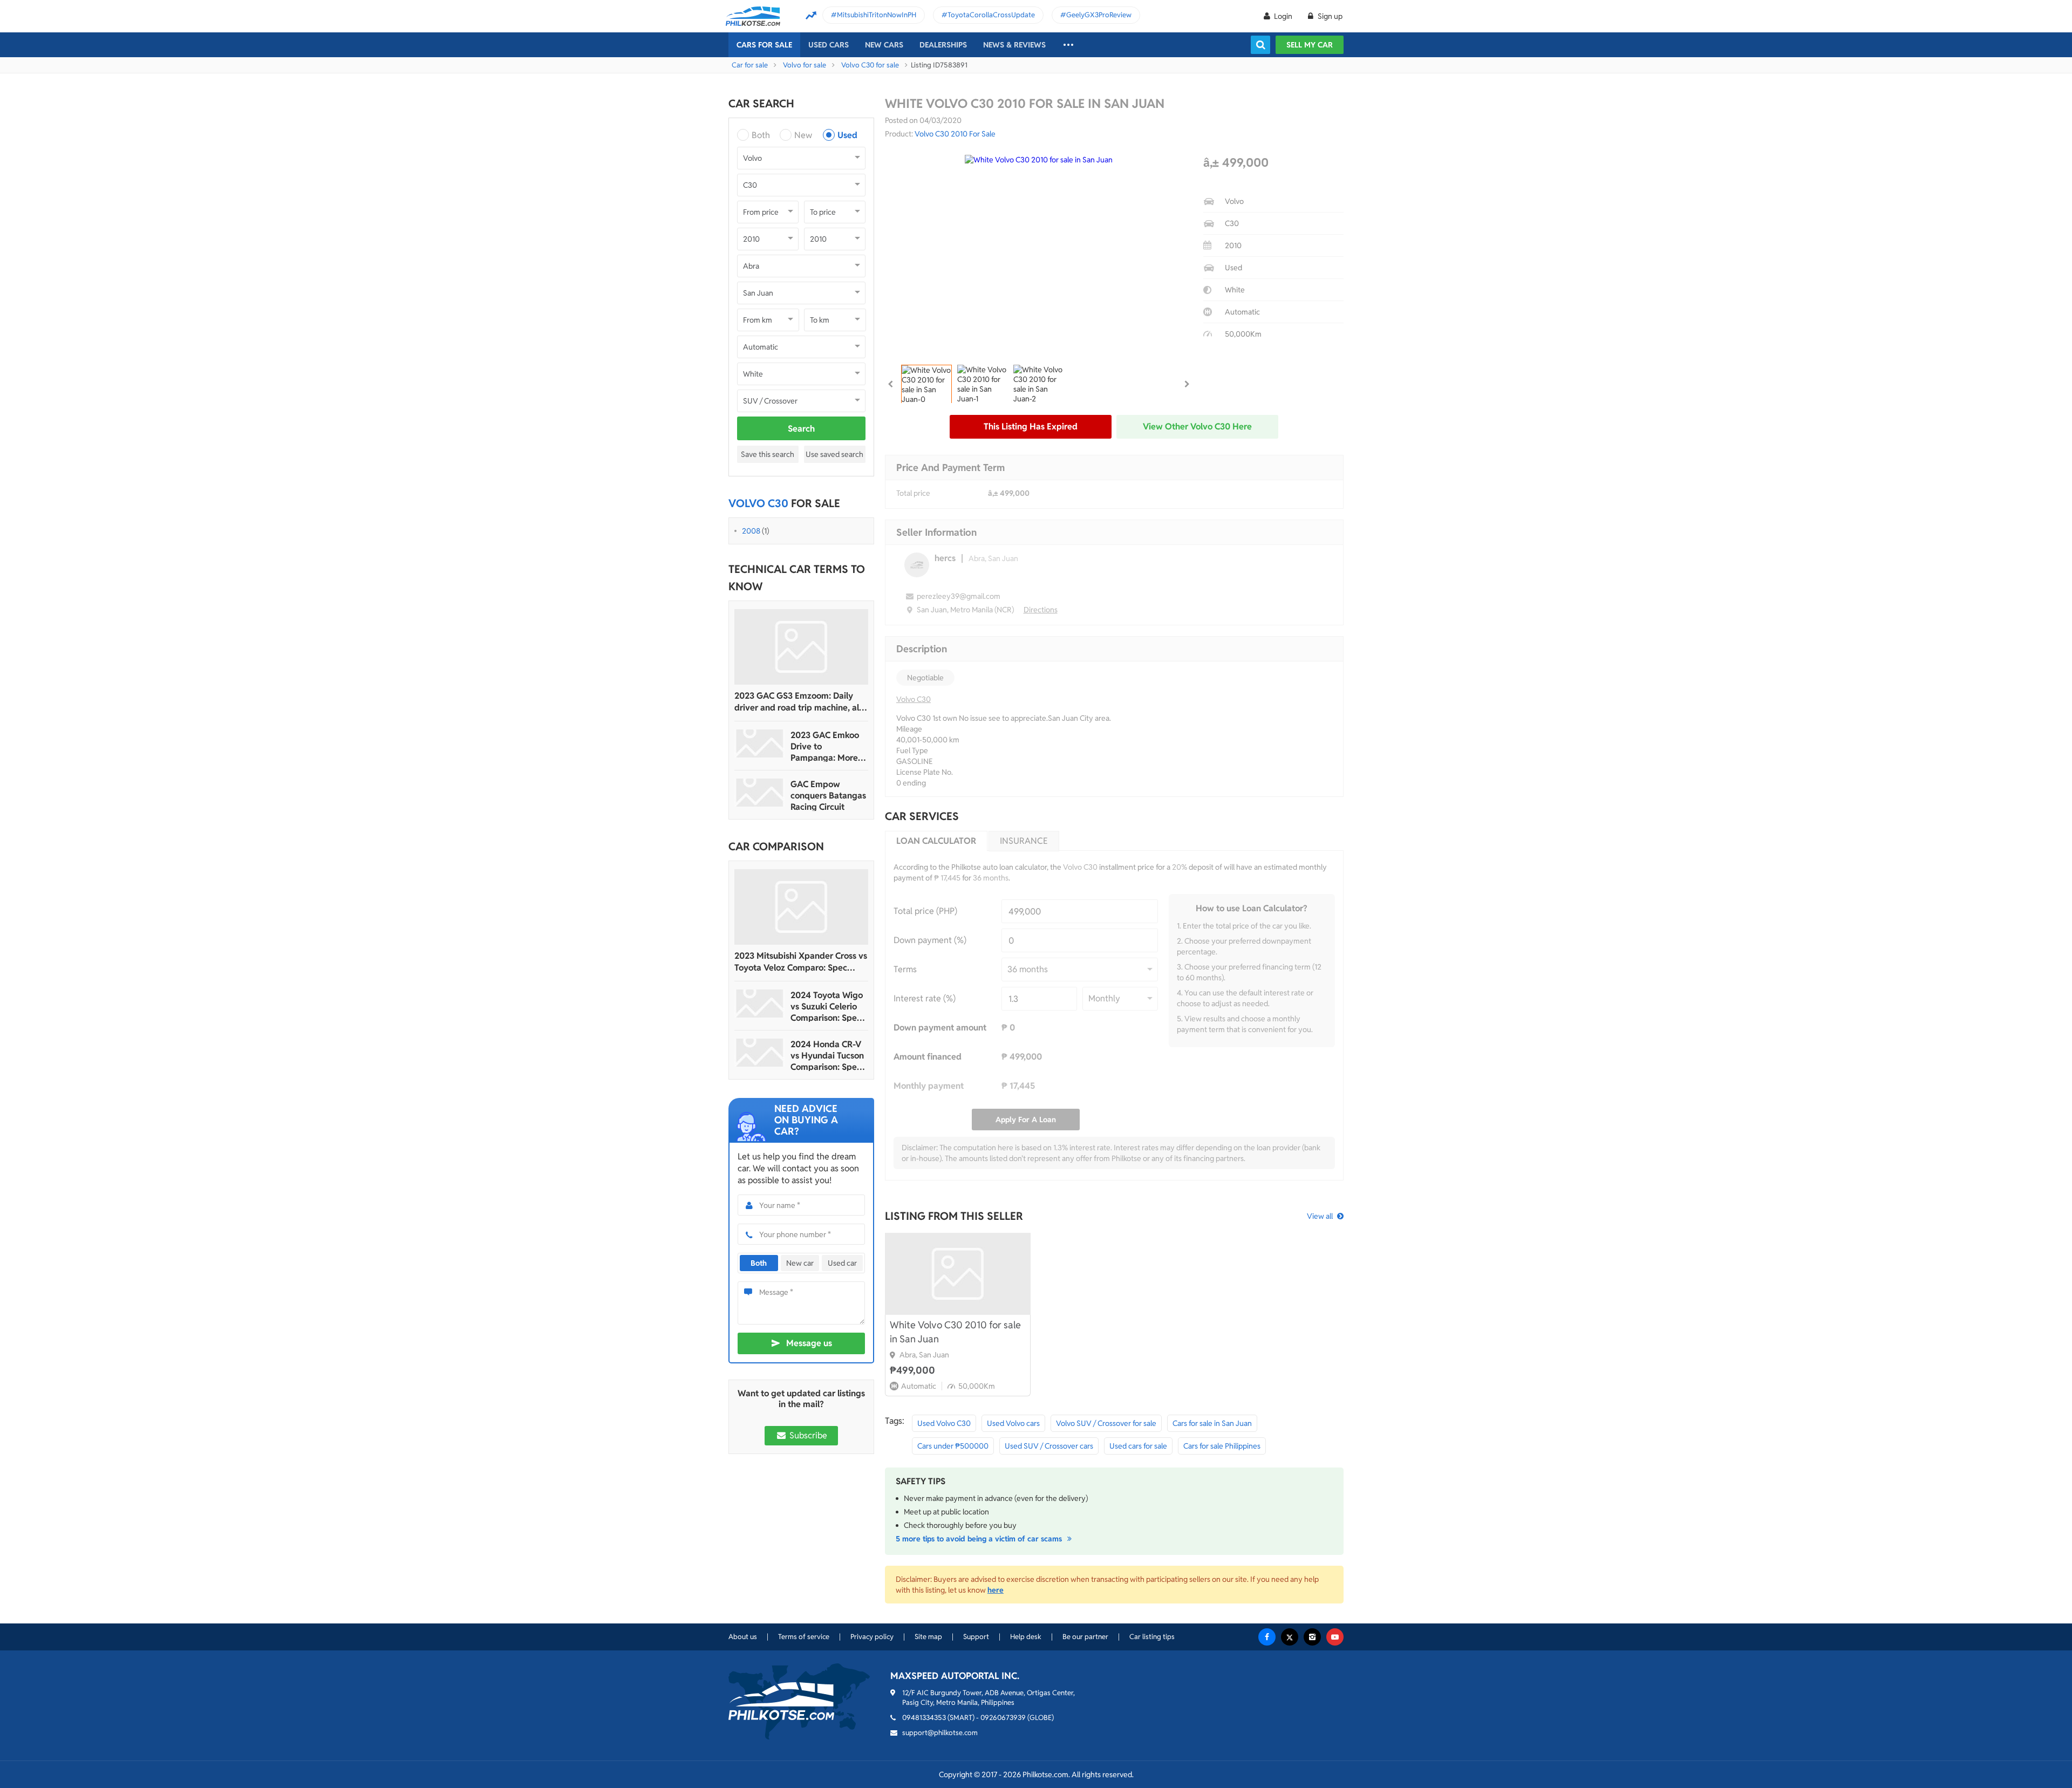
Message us (809, 1343)
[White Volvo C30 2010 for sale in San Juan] (958, 1274)
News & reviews (1014, 45)
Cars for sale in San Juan (1212, 1423)
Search (801, 429)
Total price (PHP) (925, 911)
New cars (884, 45)
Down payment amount (940, 1028)
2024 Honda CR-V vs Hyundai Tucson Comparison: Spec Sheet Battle (827, 1056)
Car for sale (750, 65)
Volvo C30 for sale (870, 65)
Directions (1041, 610)
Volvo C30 (914, 699)
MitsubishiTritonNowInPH (877, 15)
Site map (928, 1637)
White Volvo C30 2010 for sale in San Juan (955, 1332)
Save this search (768, 454)
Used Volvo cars (1013, 1423)
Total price (913, 493)
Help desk (1026, 1637)
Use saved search (834, 454)
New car (800, 1263)
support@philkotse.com (940, 1733)
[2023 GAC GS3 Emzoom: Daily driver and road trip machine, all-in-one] (801, 647)
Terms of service (804, 1637)
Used (847, 135)
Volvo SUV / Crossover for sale (1106, 1423)
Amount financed (928, 1057)
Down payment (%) (930, 940)
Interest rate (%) (925, 998)
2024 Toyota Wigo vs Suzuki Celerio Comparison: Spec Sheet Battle (827, 1006)
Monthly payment (929, 1086)
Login (1283, 16)
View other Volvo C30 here (1197, 426)
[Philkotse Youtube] (1335, 1637)
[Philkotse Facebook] (1267, 1637)
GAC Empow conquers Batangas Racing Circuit (828, 796)
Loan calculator (936, 841)
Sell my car (1310, 45)
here (996, 1590)
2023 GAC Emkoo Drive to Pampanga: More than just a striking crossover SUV (827, 746)
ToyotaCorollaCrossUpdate (991, 15)
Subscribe (807, 1435)
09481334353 (924, 1718)
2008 (751, 531)
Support (976, 1637)
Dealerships (943, 45)
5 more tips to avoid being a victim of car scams (980, 1539)
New (803, 135)
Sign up (1329, 16)
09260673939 (1003, 1718)
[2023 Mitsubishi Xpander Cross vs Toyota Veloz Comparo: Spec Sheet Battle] (801, 907)
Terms (905, 969)
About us (743, 1637)
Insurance (1024, 841)
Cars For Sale (764, 45)
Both (761, 135)
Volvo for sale (805, 65)
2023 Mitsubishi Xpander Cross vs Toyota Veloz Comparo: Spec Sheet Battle (801, 962)
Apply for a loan (1026, 1120)
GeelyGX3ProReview (1099, 15)
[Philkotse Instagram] (1312, 1637)
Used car (842, 1263)
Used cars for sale (1138, 1446)
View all (1320, 1216)
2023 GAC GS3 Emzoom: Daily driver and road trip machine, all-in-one (799, 702)
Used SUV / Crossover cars (1049, 1446)
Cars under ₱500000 (953, 1446)
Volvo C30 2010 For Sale (955, 134)
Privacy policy (872, 1637)
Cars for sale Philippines (1222, 1446)
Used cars (829, 45)
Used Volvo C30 (944, 1423)
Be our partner (1085, 1637)
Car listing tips (1152, 1637)
